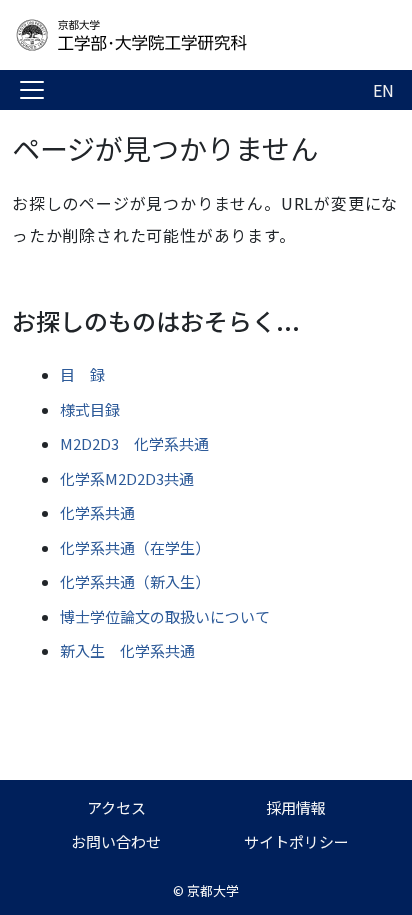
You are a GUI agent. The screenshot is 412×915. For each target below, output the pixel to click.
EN (383, 90)
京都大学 (213, 890)
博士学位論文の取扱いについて (165, 616)
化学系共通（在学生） (135, 547)
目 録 (82, 374)
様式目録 (90, 409)
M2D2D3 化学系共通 (134, 443)
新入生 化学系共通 (127, 650)
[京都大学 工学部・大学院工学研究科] (172, 35)
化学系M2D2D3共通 (127, 478)
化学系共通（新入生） (135, 581)
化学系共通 (97, 512)
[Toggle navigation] (32, 90)
